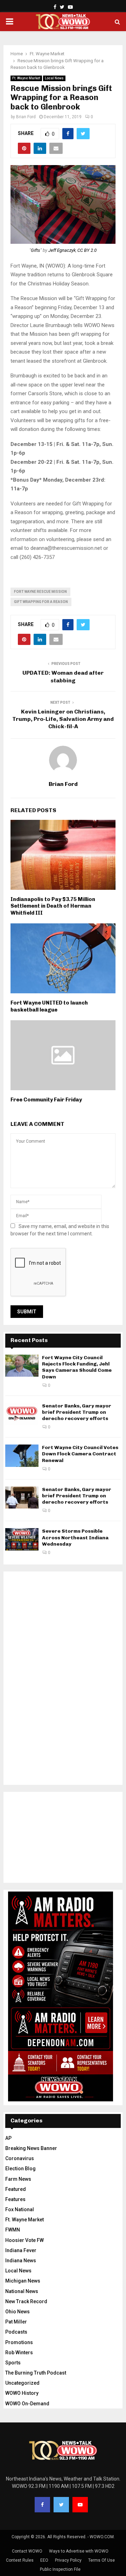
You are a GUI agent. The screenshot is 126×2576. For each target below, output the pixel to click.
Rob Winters (19, 2353)
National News (22, 2291)
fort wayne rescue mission (40, 592)
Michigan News (23, 2281)
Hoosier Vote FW (24, 2240)
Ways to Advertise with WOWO (79, 2551)
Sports (13, 2363)
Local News (54, 78)
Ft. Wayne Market (26, 78)
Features (15, 2199)
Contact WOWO (27, 2551)
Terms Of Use (101, 2560)
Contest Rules (20, 2560)
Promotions (19, 2342)
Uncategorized (22, 2383)
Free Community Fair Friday (46, 1100)
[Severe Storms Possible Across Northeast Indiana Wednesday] (22, 1539)
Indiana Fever (21, 2250)
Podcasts (16, 2332)
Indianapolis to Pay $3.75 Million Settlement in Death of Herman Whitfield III (53, 906)
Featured (16, 2189)
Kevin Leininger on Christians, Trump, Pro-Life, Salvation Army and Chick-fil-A (63, 719)
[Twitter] (61, 2505)
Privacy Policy (68, 2560)
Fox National (20, 2209)
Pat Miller (16, 2322)
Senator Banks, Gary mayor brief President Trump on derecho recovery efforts (77, 1412)
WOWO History (22, 2393)
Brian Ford (26, 117)
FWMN (13, 2230)
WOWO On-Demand (27, 2404)
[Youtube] (80, 2505)
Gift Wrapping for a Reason (41, 602)
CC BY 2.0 (87, 250)
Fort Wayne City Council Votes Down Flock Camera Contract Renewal (80, 1454)
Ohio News (17, 2312)
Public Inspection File (60, 2569)
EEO (44, 2560)
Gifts (36, 250)
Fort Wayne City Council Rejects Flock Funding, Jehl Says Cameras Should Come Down (77, 1367)
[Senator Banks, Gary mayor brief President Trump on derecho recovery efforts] (22, 1414)
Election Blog (20, 2169)
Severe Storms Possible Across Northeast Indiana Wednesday (75, 1537)
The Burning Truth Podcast (36, 2373)
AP (8, 2138)
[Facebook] (42, 2505)
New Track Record (26, 2301)
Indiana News (21, 2261)
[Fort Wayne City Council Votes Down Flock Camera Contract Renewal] (22, 1456)
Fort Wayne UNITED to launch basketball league (49, 1006)
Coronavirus (20, 2158)
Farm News (18, 2179)
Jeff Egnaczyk (62, 250)
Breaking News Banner (31, 2148)
